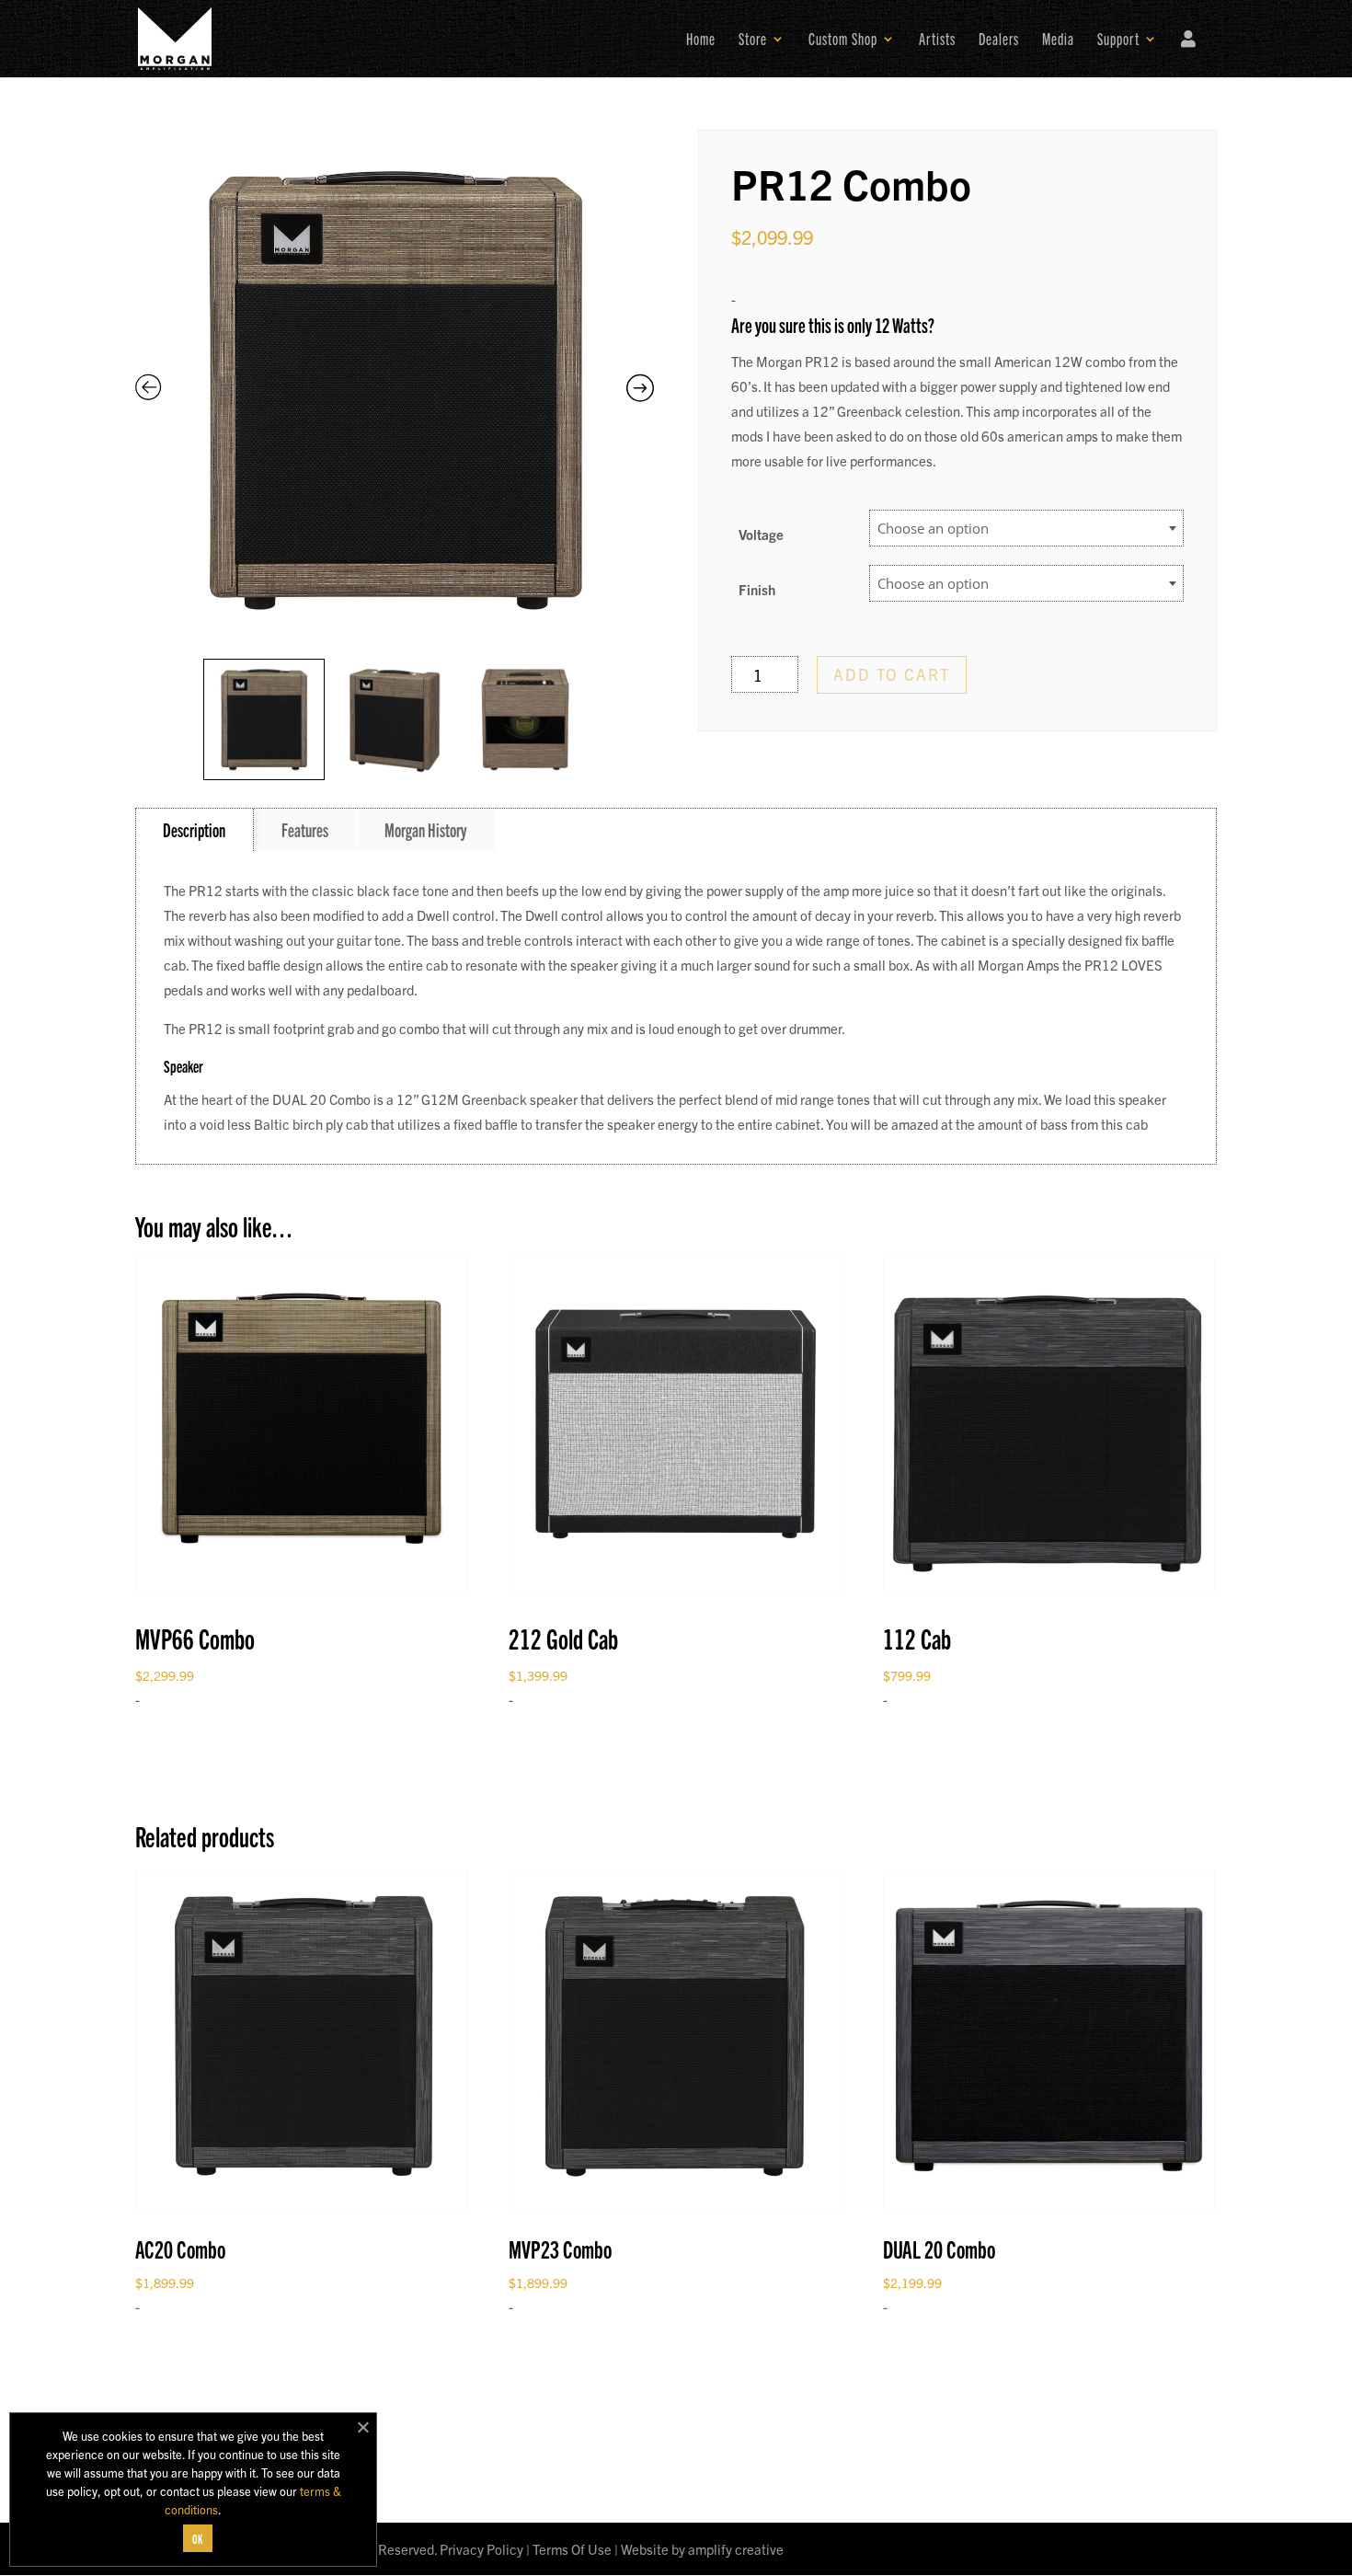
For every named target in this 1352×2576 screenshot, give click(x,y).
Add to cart (892, 674)
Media (1058, 40)
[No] (362, 2427)
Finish (757, 589)
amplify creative (736, 2549)
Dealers (999, 40)
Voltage (761, 534)
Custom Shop (843, 40)
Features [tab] (305, 829)
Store (753, 40)
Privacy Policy (481, 2549)
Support (1118, 40)
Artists (937, 40)
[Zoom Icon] (395, 390)
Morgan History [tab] (426, 829)
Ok (198, 2539)
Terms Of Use (572, 2549)
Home (701, 40)
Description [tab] (194, 829)
